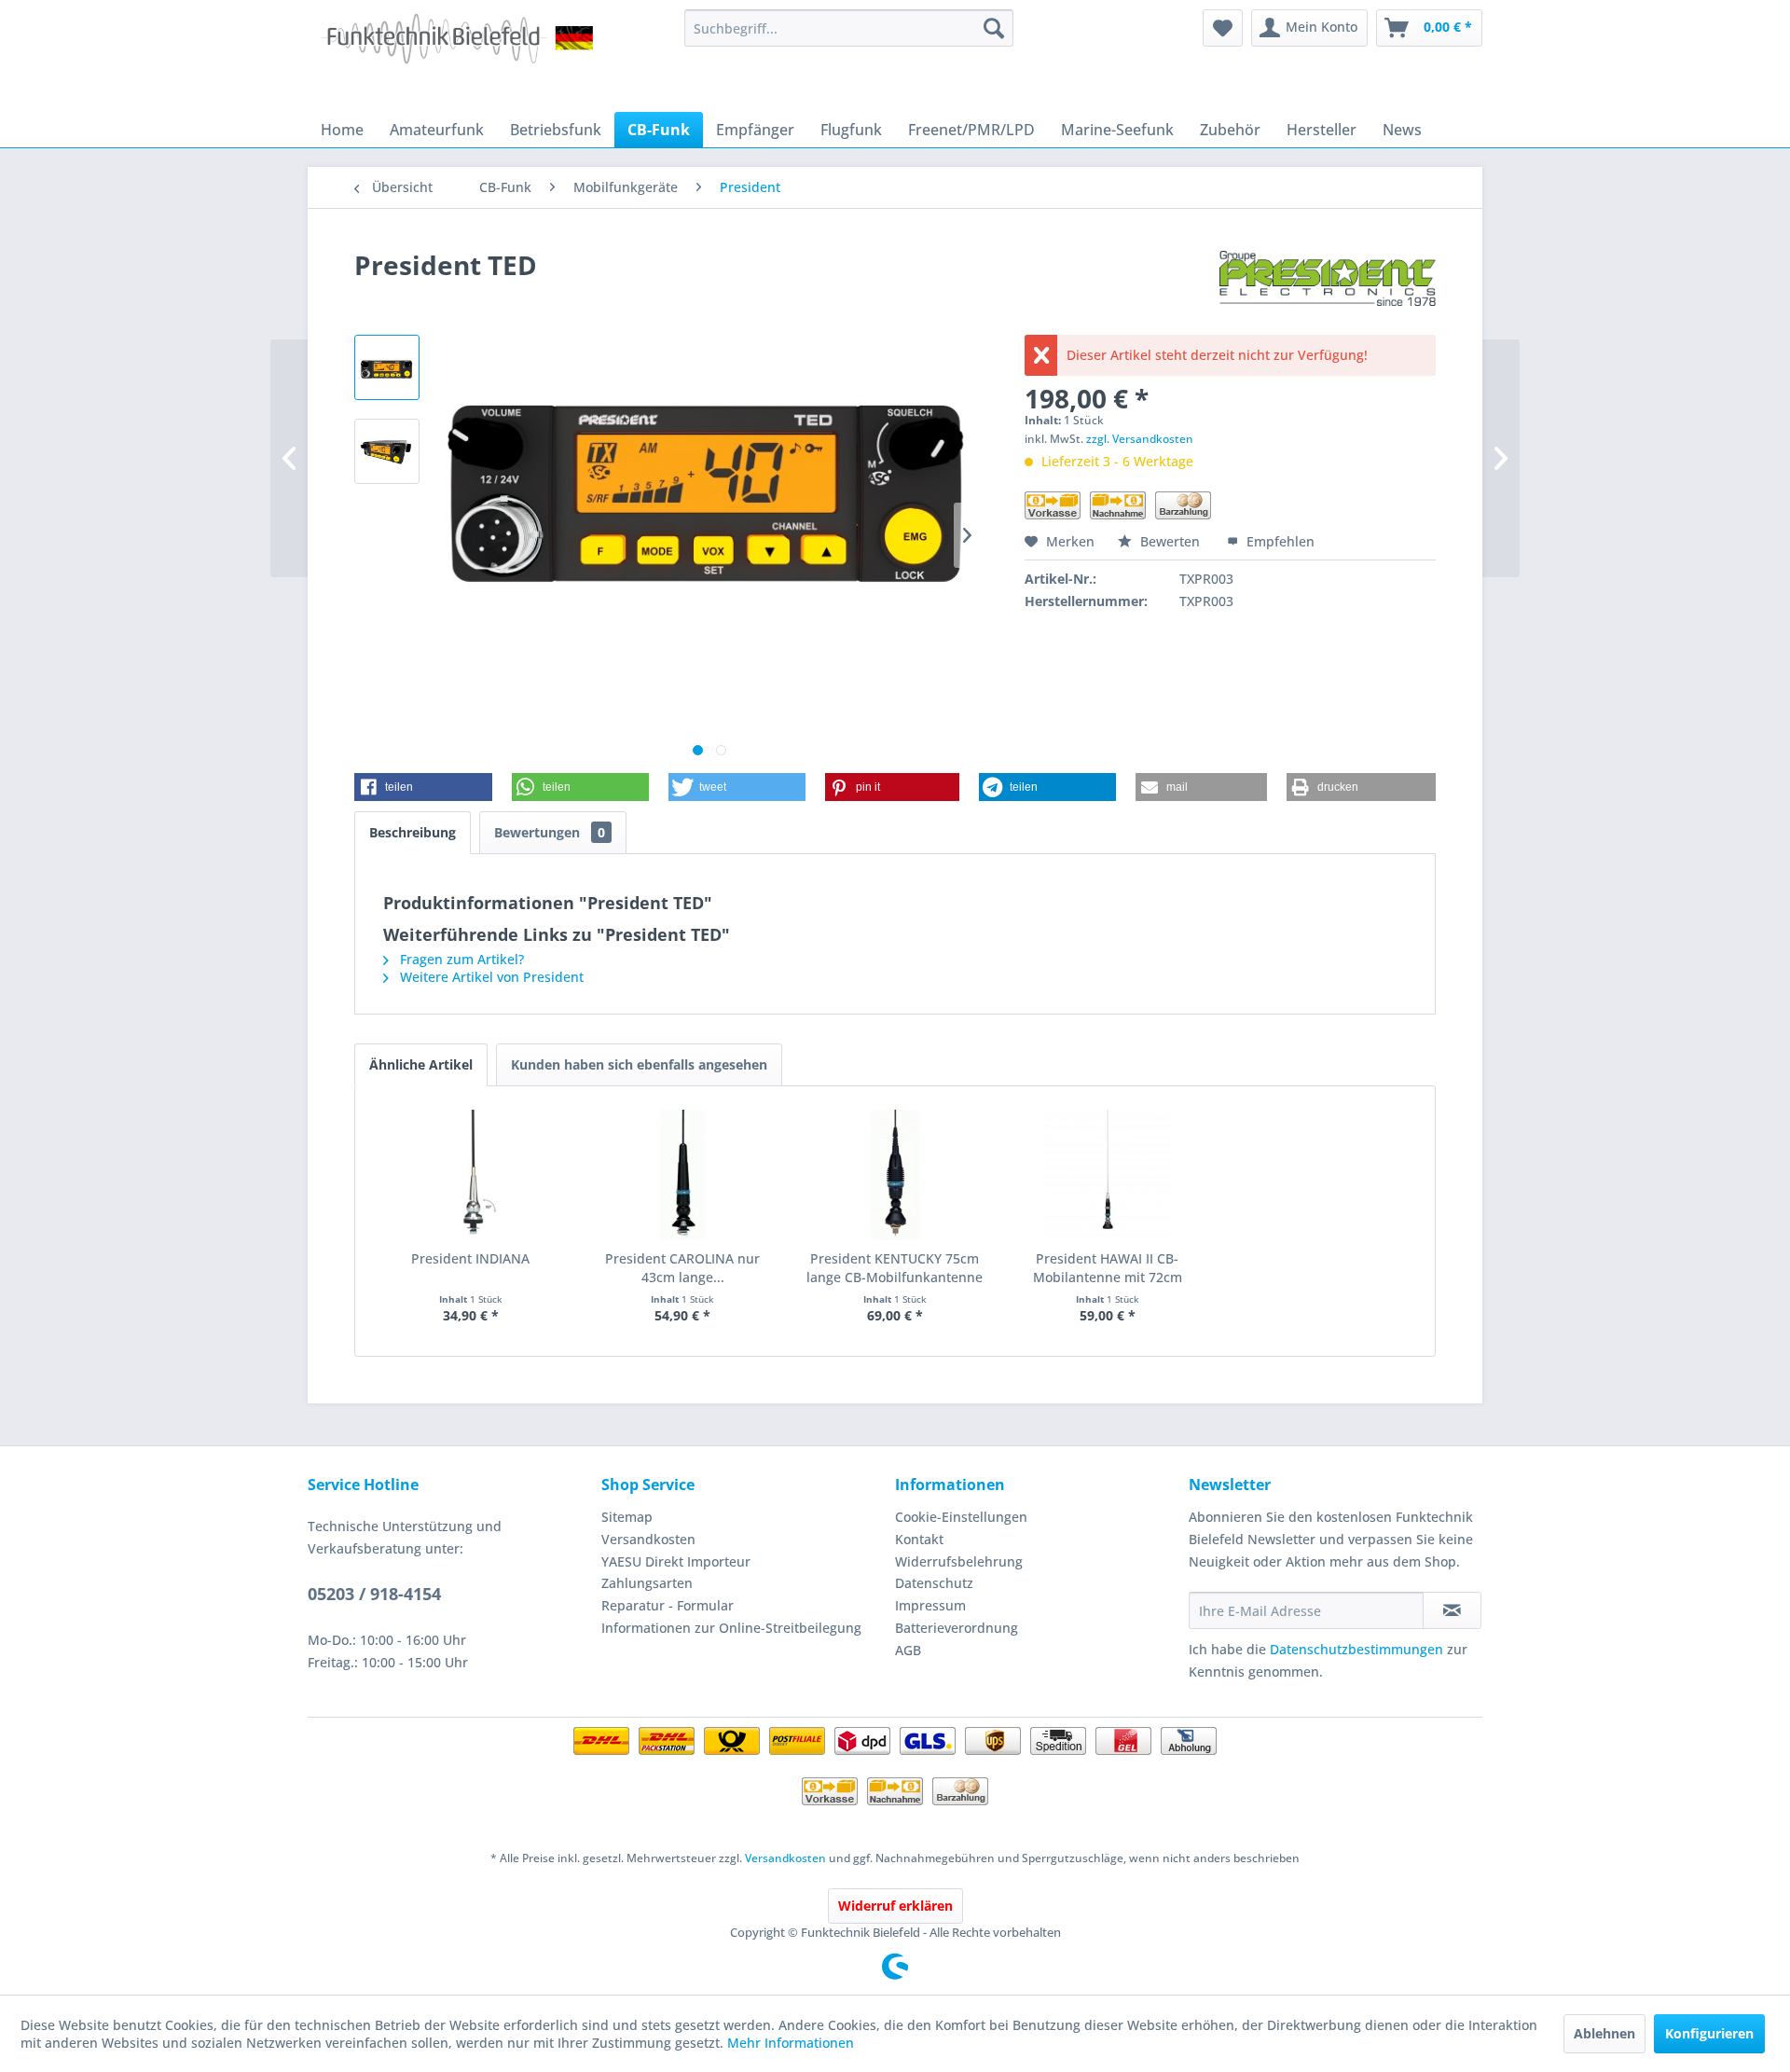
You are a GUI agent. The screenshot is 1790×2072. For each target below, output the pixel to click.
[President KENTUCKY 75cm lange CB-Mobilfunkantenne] (895, 1175)
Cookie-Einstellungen (961, 1517)
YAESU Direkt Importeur (676, 1561)
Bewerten (1170, 541)
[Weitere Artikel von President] (1328, 283)
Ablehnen (1604, 2033)
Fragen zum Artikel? (460, 959)
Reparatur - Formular (668, 1605)
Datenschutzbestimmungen (1356, 1649)
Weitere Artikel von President (490, 977)
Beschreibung (413, 832)
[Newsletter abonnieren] (1452, 1610)
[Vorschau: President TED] (387, 367)
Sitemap (627, 1517)
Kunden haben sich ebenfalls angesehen (639, 1064)
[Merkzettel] (1223, 28)
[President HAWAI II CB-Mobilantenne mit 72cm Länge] (1108, 1175)
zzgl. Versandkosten (1140, 439)
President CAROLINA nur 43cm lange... (682, 1268)
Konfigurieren (1709, 2033)
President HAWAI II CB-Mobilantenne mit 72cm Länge (1108, 1268)
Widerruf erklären (895, 1906)
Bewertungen (550, 832)
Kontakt (919, 1539)
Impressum (930, 1605)
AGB (908, 1650)
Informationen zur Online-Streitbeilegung (731, 1628)
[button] (423, 787)
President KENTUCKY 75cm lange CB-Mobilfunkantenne (895, 1268)
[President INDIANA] (471, 1175)
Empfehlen (1279, 541)
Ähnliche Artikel (421, 1064)
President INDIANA (470, 1258)
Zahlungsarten (647, 1583)
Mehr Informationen (791, 2043)
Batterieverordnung (957, 1628)
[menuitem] (849, 28)
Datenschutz (934, 1583)
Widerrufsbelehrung (959, 1561)
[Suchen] (994, 28)
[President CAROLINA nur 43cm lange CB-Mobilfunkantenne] (683, 1175)
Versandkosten (648, 1539)
